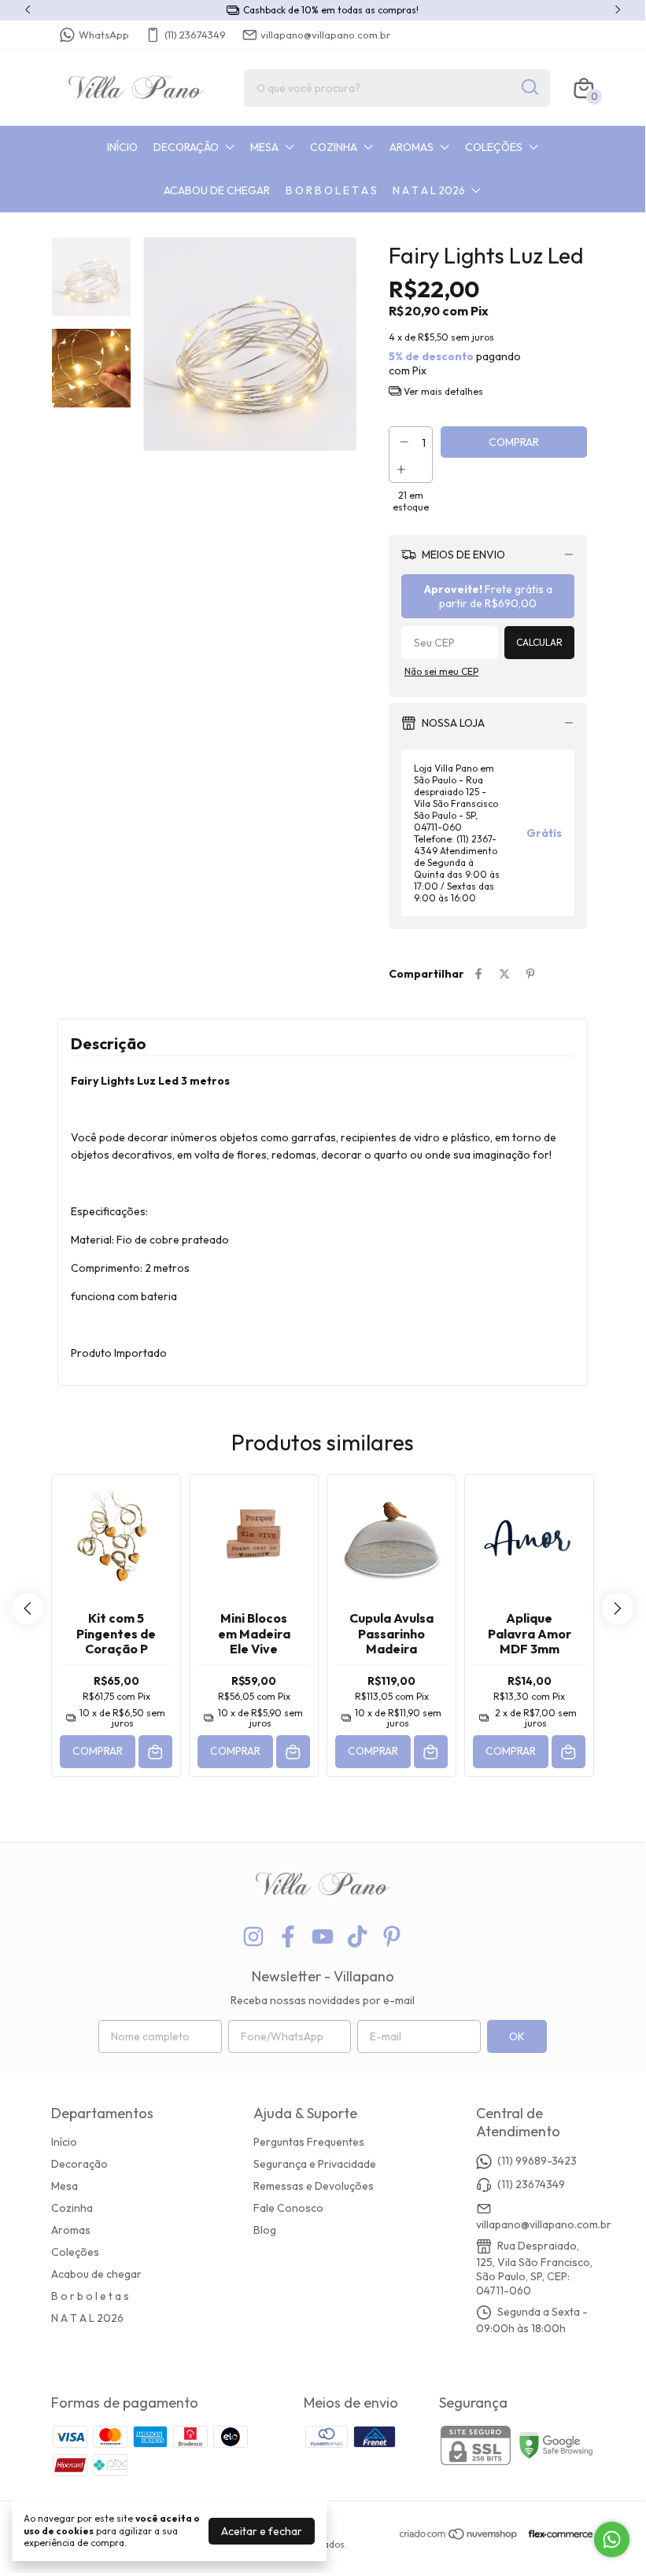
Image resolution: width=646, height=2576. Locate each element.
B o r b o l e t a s (331, 190)
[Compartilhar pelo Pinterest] (530, 974)
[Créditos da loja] (557, 2534)
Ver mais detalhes (442, 391)
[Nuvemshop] (459, 2537)
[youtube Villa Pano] (323, 1937)
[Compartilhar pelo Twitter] (504, 974)
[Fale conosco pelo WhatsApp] (612, 2539)
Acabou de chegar (217, 190)
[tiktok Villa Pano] (357, 1937)
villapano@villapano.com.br (325, 35)
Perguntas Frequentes (309, 2142)
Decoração (186, 147)
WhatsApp (104, 35)
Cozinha (334, 147)
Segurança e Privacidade (315, 2164)
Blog (265, 2230)
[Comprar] (155, 1752)
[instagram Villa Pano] (253, 1937)
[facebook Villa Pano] (288, 1937)
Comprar (98, 1751)
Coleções (494, 147)
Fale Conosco (288, 2208)
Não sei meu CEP (441, 671)
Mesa (264, 147)
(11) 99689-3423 (537, 2161)
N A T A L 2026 (429, 190)
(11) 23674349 (195, 35)
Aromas (412, 147)
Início (122, 147)
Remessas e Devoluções (314, 2186)
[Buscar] (529, 87)
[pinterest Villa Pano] (392, 1937)
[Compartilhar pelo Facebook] (478, 974)
